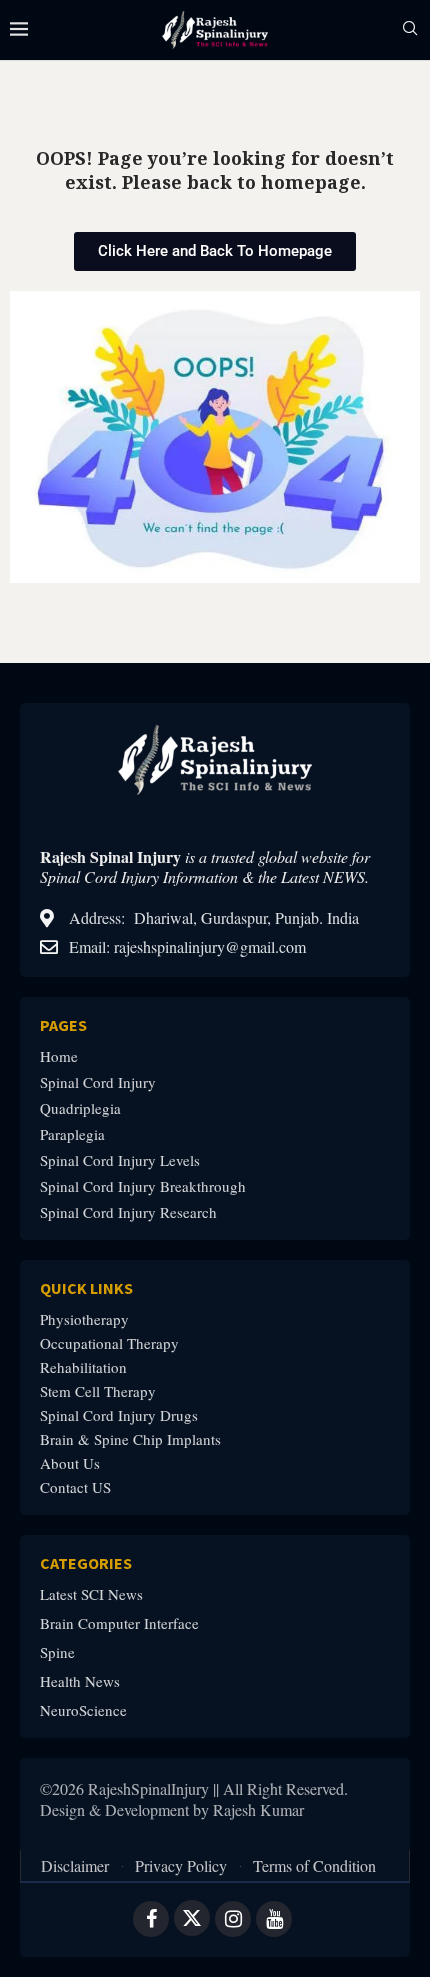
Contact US (75, 1487)
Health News (80, 1681)
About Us (70, 1463)
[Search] (410, 30)
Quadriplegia (80, 1108)
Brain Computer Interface (119, 1623)
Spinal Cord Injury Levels (120, 1160)
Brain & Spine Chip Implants (130, 1439)
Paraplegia (72, 1134)
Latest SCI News (91, 1594)
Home (59, 1056)
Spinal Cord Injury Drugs (119, 1415)
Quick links (86, 1288)
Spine (57, 1652)
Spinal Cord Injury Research (128, 1212)
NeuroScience (83, 1710)
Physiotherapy (84, 1319)
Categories (86, 1563)
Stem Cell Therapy (98, 1391)
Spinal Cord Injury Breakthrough (143, 1186)
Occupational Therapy (109, 1343)
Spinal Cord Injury (98, 1082)
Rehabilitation (83, 1367)
